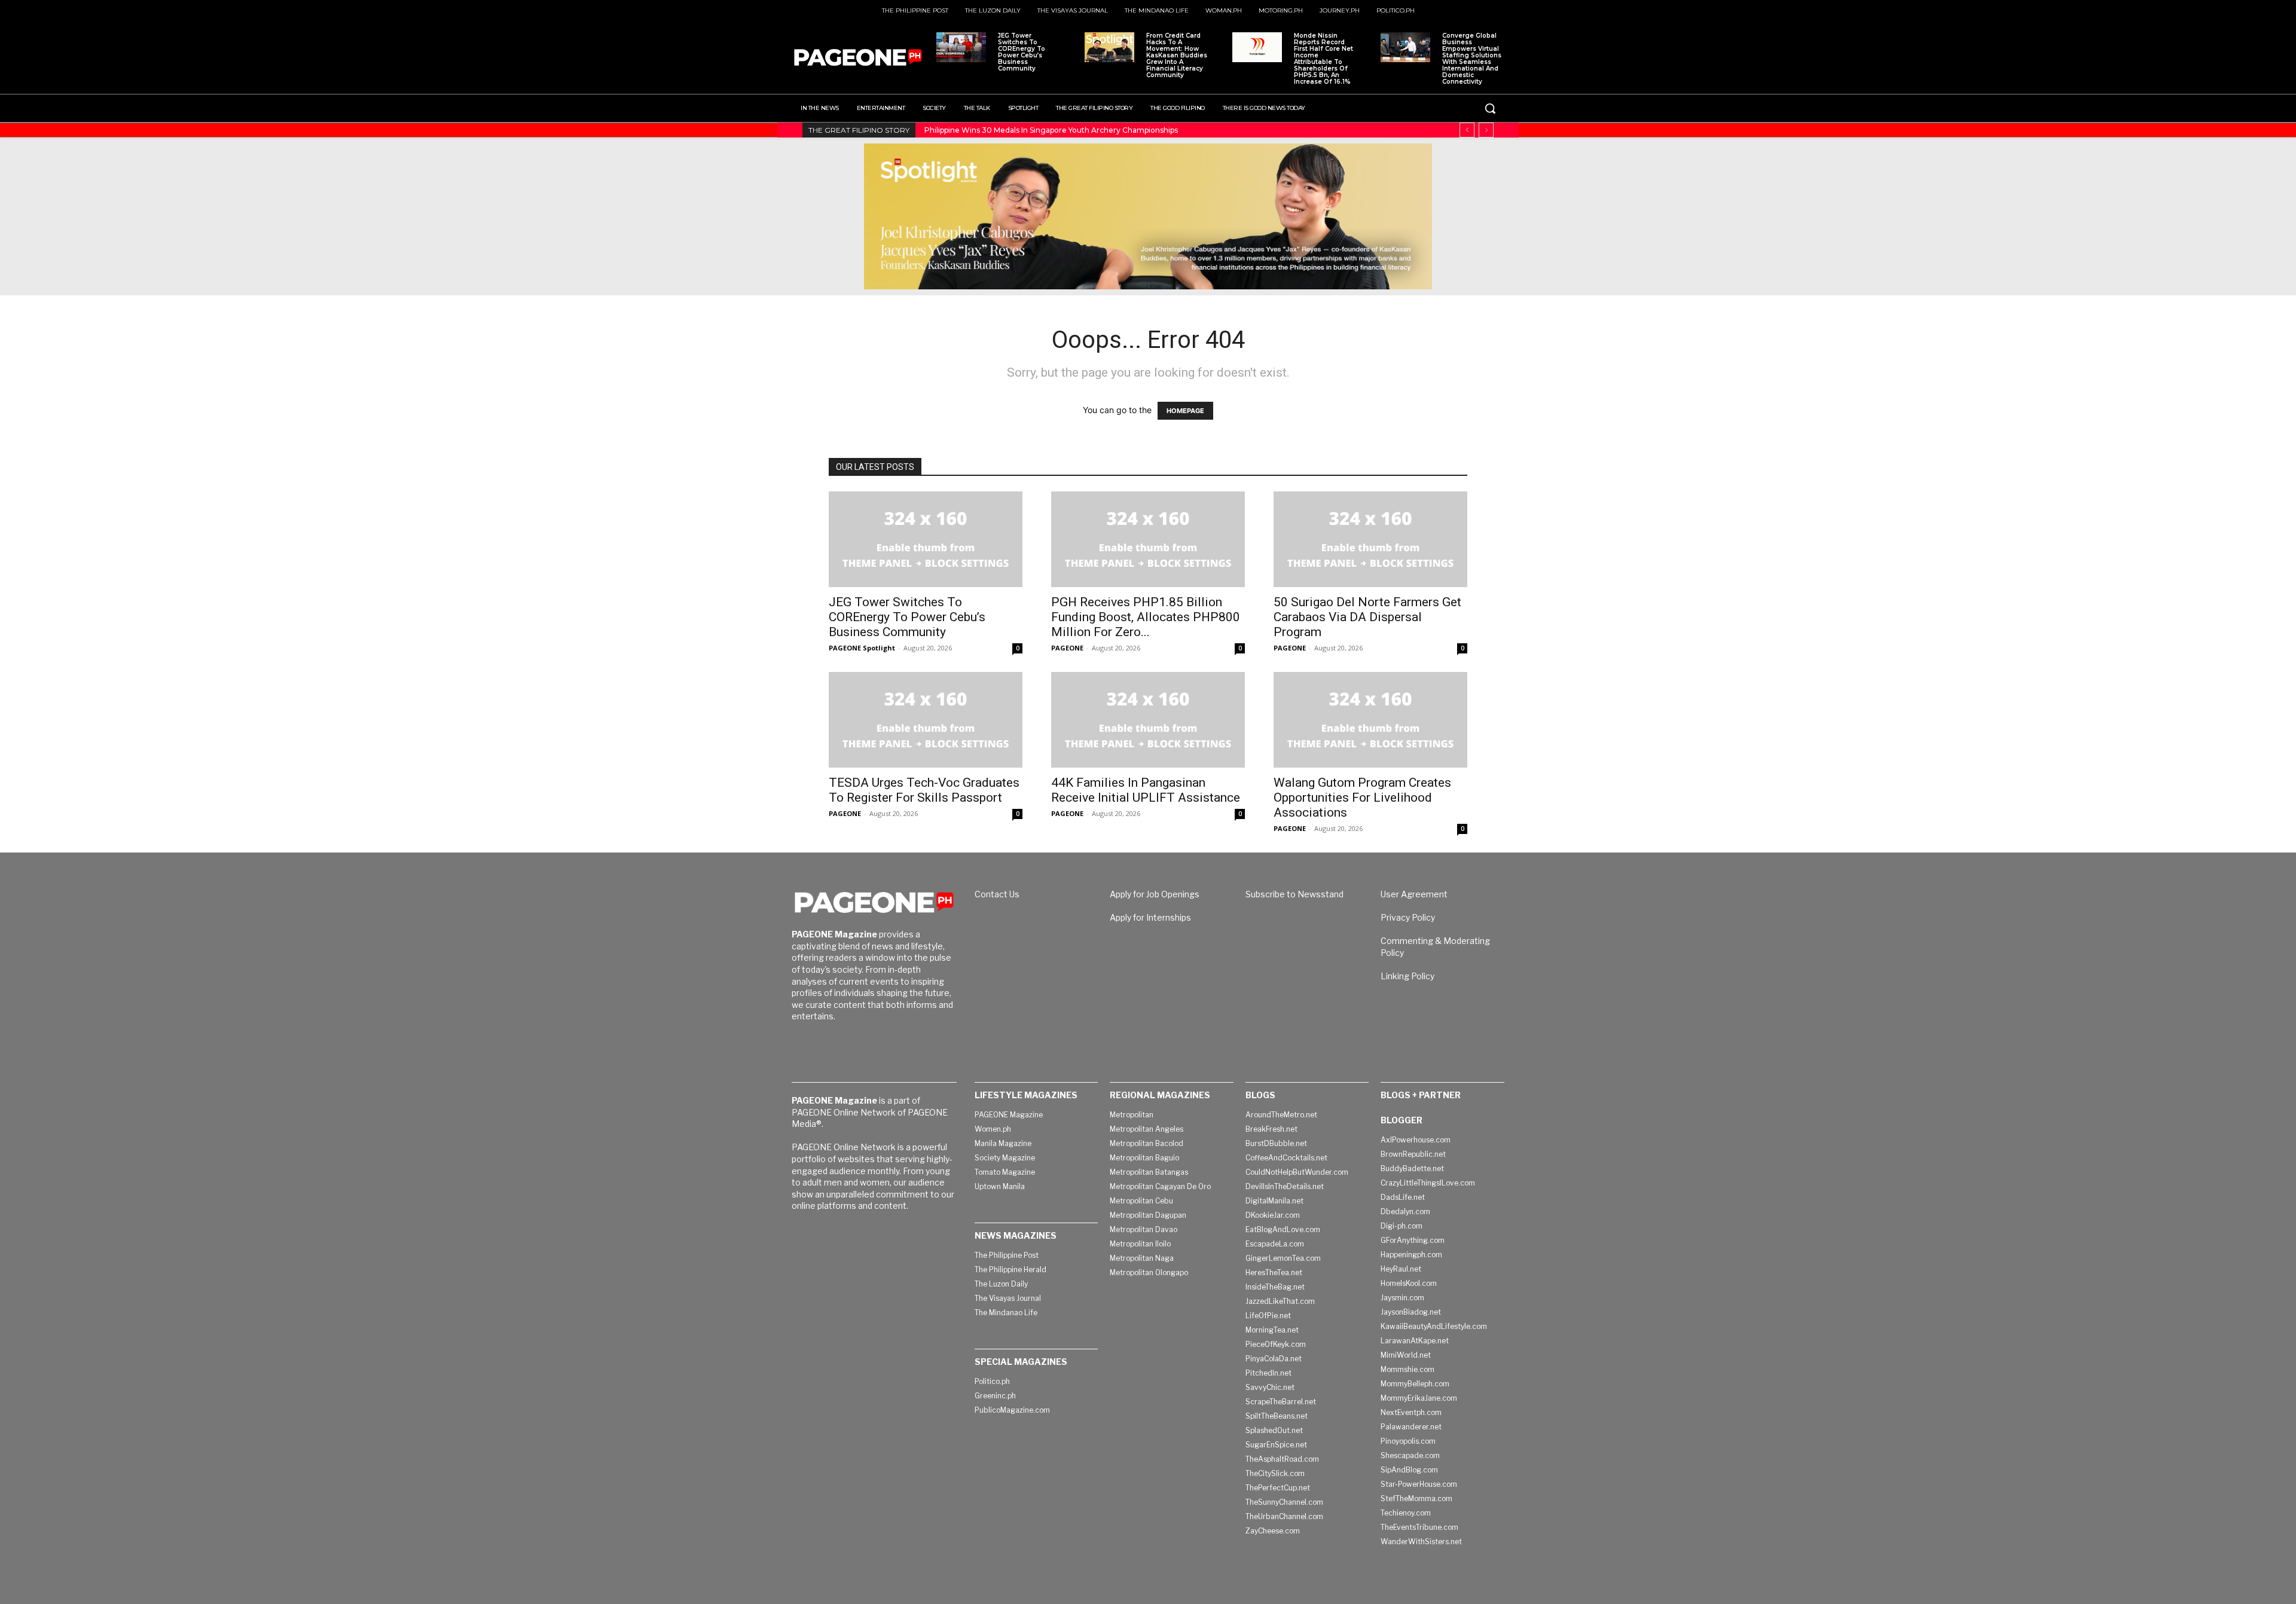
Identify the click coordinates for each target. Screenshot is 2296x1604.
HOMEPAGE (1185, 411)
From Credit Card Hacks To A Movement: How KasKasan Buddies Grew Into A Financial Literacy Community (1177, 55)
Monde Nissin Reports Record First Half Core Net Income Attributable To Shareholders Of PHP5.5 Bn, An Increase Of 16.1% (1323, 59)
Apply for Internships (1150, 917)
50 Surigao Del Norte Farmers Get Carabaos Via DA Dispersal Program (1367, 617)
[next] (1486, 130)
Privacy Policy (1408, 917)
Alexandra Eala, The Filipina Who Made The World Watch (1032, 130)
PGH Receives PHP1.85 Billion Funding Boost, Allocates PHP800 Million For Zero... (1146, 617)
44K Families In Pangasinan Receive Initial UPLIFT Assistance (1146, 790)
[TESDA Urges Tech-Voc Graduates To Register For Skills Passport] (926, 720)
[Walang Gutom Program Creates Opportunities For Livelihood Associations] (1370, 720)
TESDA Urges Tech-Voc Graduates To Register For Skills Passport (924, 790)
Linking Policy (1407, 976)
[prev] (1467, 130)
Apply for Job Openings (1155, 894)
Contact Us (997, 894)
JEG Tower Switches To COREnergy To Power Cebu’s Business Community (1022, 52)
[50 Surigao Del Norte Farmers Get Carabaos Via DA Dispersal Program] (1370, 539)
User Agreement (1414, 894)
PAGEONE (1067, 648)
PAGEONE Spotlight (862, 648)
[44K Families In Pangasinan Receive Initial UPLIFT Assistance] (1148, 720)
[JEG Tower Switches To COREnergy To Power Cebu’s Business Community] (961, 47)
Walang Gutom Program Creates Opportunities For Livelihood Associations (1362, 798)
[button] (1490, 108)
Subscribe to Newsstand (1294, 894)
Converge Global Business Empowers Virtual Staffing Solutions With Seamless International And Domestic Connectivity (1472, 59)
